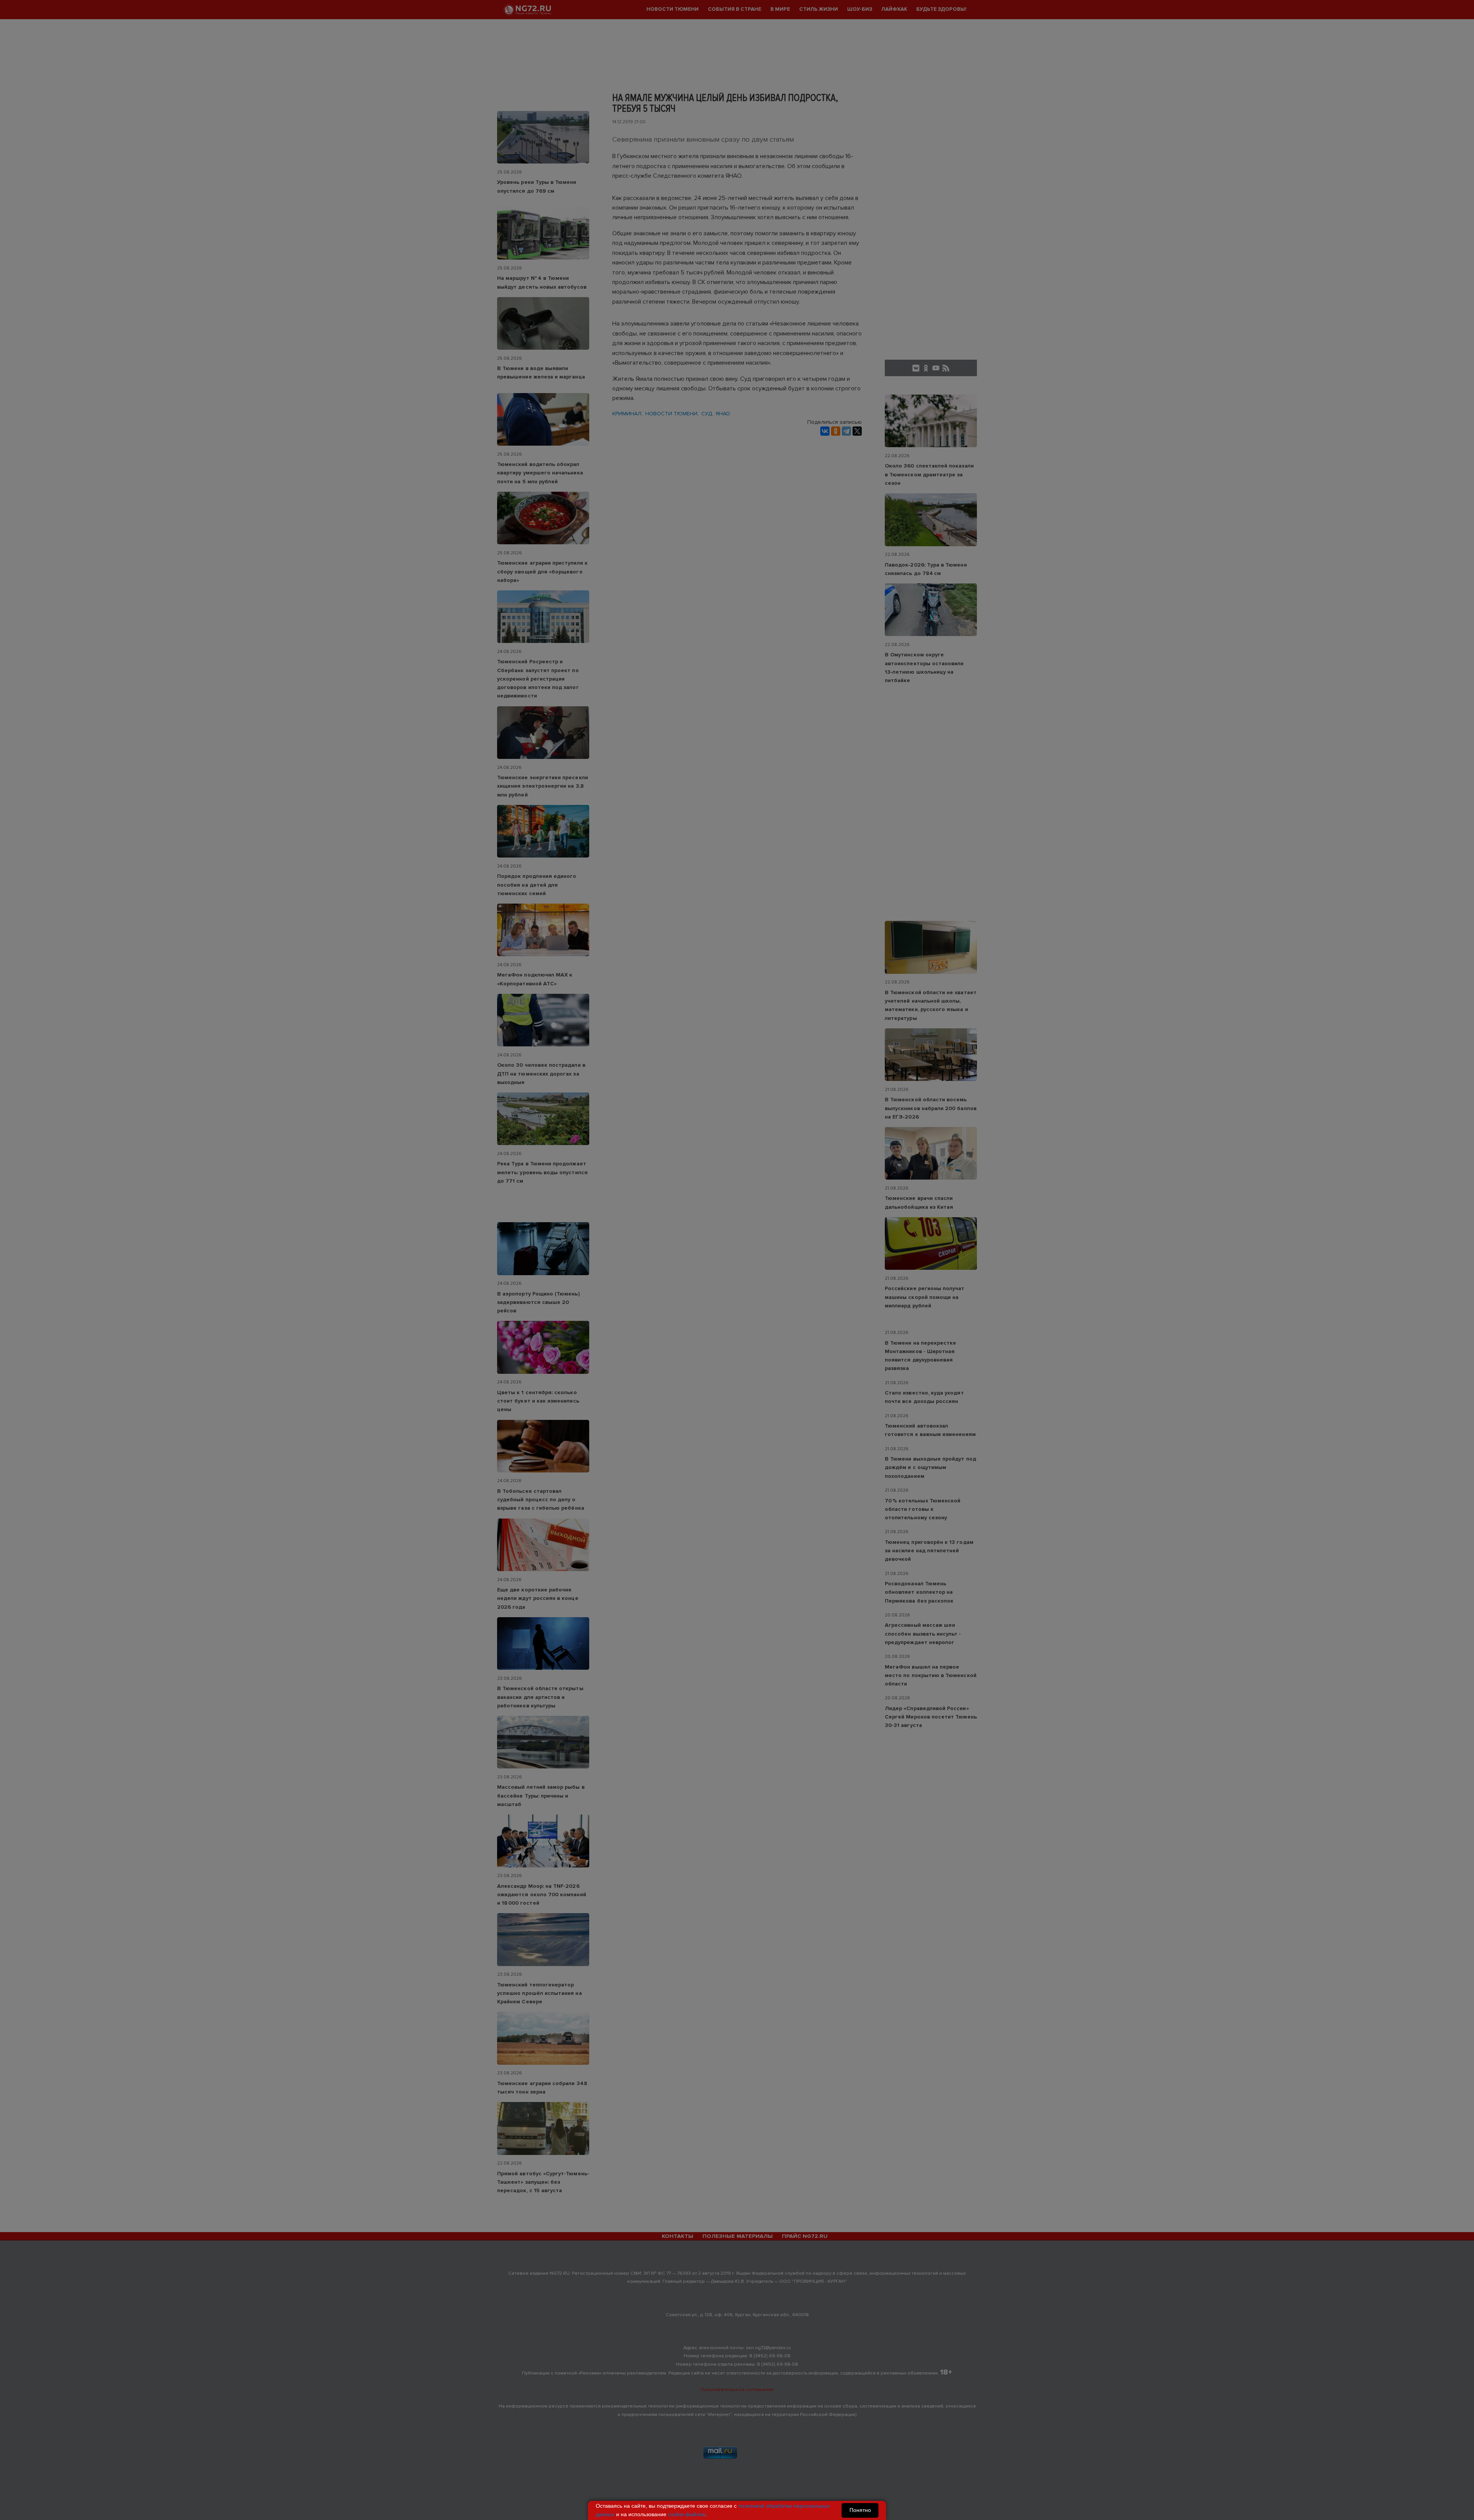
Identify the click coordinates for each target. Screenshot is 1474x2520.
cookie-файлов (687, 2514)
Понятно (860, 2510)
